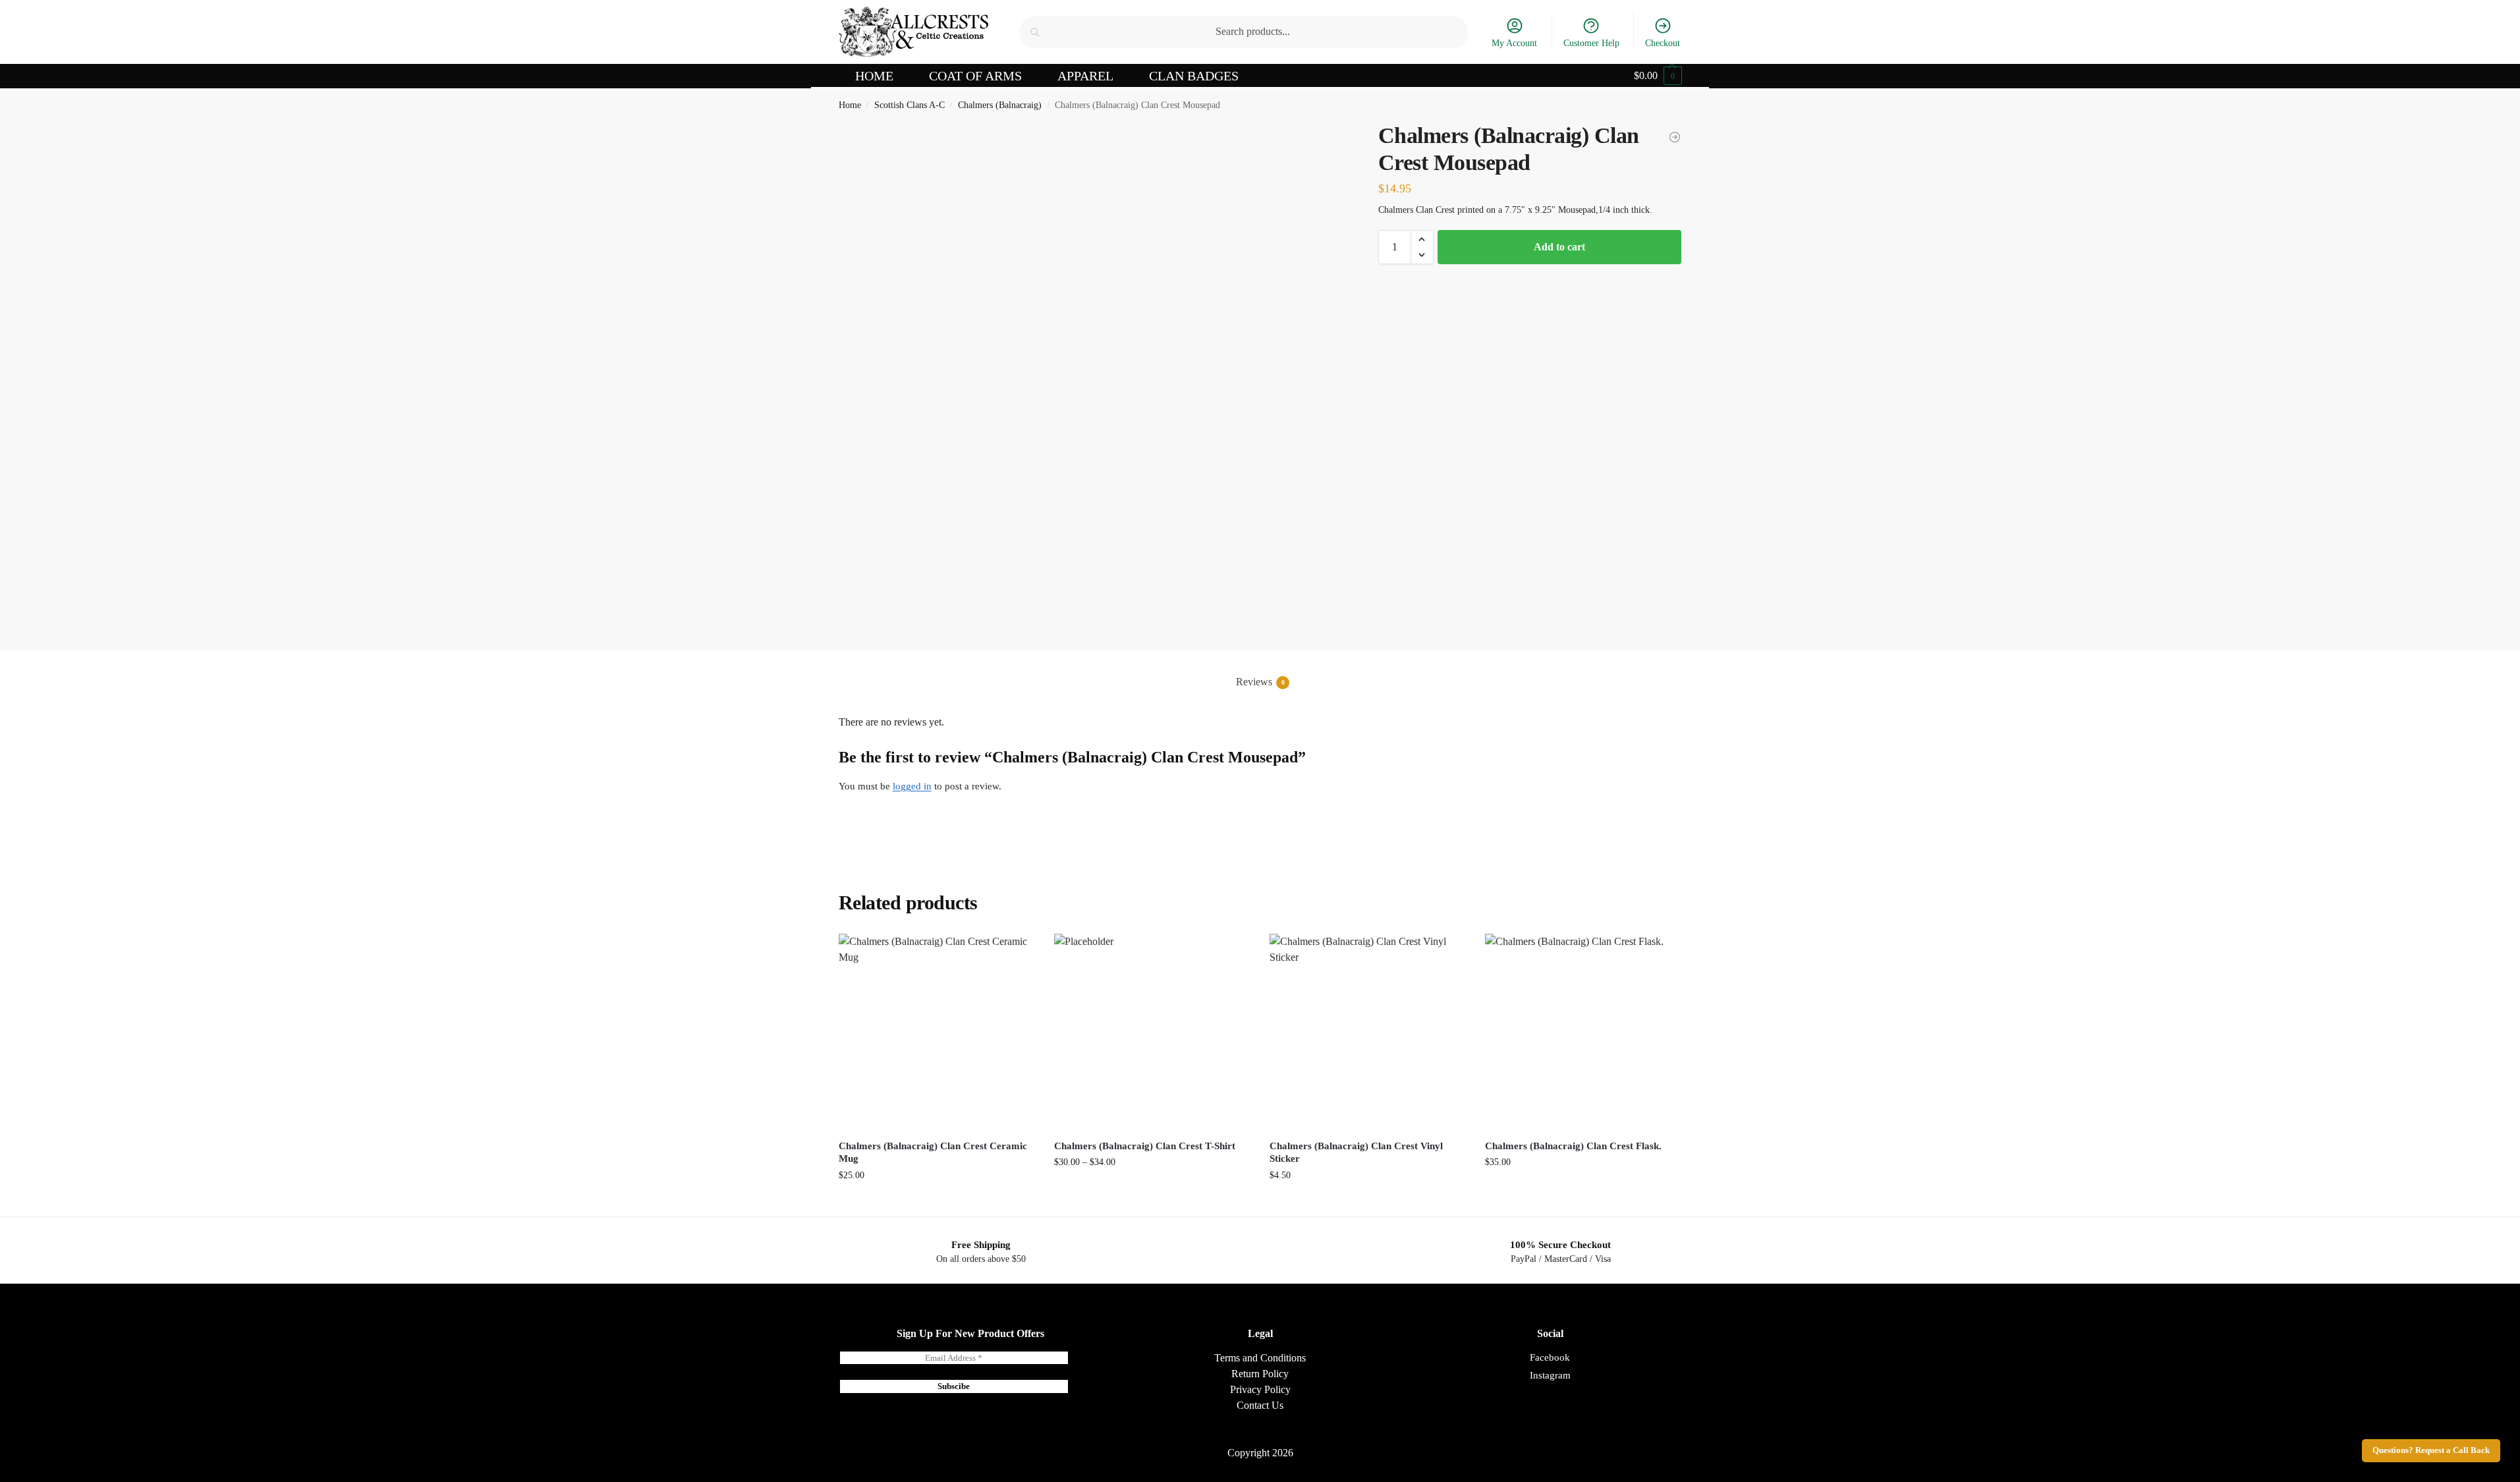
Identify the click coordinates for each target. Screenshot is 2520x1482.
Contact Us (1260, 1405)
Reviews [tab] (1260, 682)
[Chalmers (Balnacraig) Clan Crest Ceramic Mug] (937, 1032)
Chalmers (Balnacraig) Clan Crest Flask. (1573, 1146)
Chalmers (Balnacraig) (1000, 105)
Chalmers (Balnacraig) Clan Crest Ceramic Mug (933, 1153)
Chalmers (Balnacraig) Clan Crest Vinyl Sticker (1356, 1153)
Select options (1152, 1190)
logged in (912, 786)
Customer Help (1591, 43)
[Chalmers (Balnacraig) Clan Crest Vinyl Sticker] (1675, 137)
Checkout (1663, 43)
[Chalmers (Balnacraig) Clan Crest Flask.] (1583, 1032)
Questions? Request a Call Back (2431, 1450)
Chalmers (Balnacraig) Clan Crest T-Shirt (1145, 1146)
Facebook (1550, 1357)
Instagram (1550, 1375)
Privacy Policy (1260, 1389)
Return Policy (1260, 1374)
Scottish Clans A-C (910, 105)
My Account (1514, 43)
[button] (1658, 76)
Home (850, 105)
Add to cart (1559, 247)
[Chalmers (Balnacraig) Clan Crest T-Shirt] (1152, 1032)
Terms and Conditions (1260, 1358)
